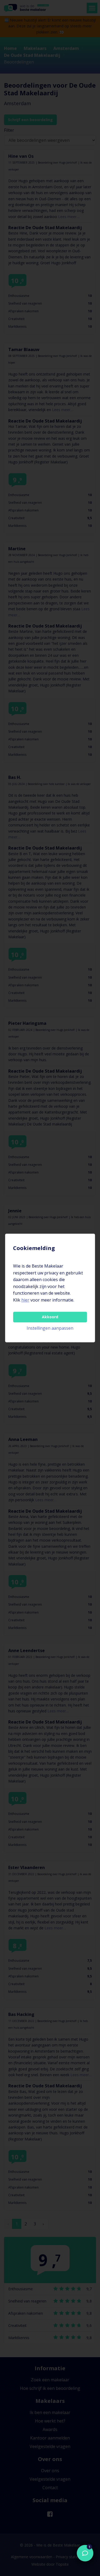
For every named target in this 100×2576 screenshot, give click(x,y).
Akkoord (50, 1317)
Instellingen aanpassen (50, 1328)
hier (25, 1300)
